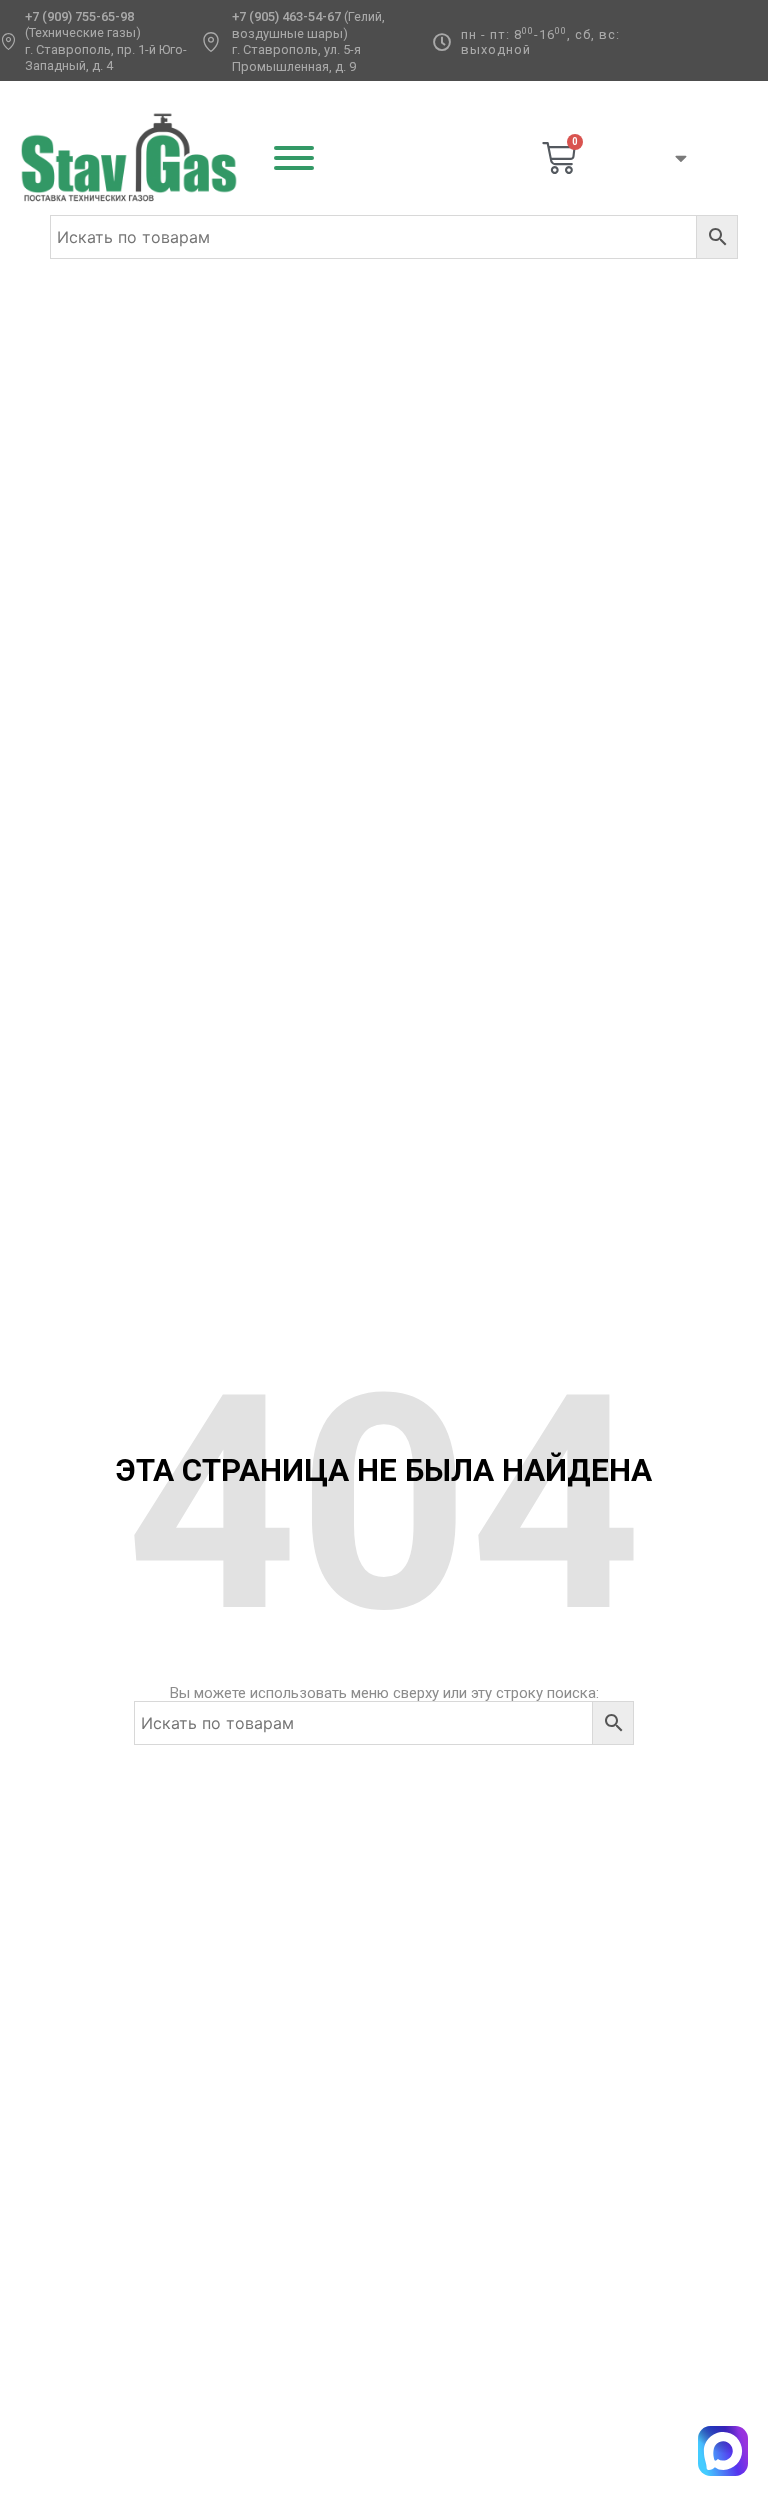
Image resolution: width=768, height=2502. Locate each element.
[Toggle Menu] (294, 158)
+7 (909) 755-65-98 (79, 16)
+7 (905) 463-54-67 (286, 16)
